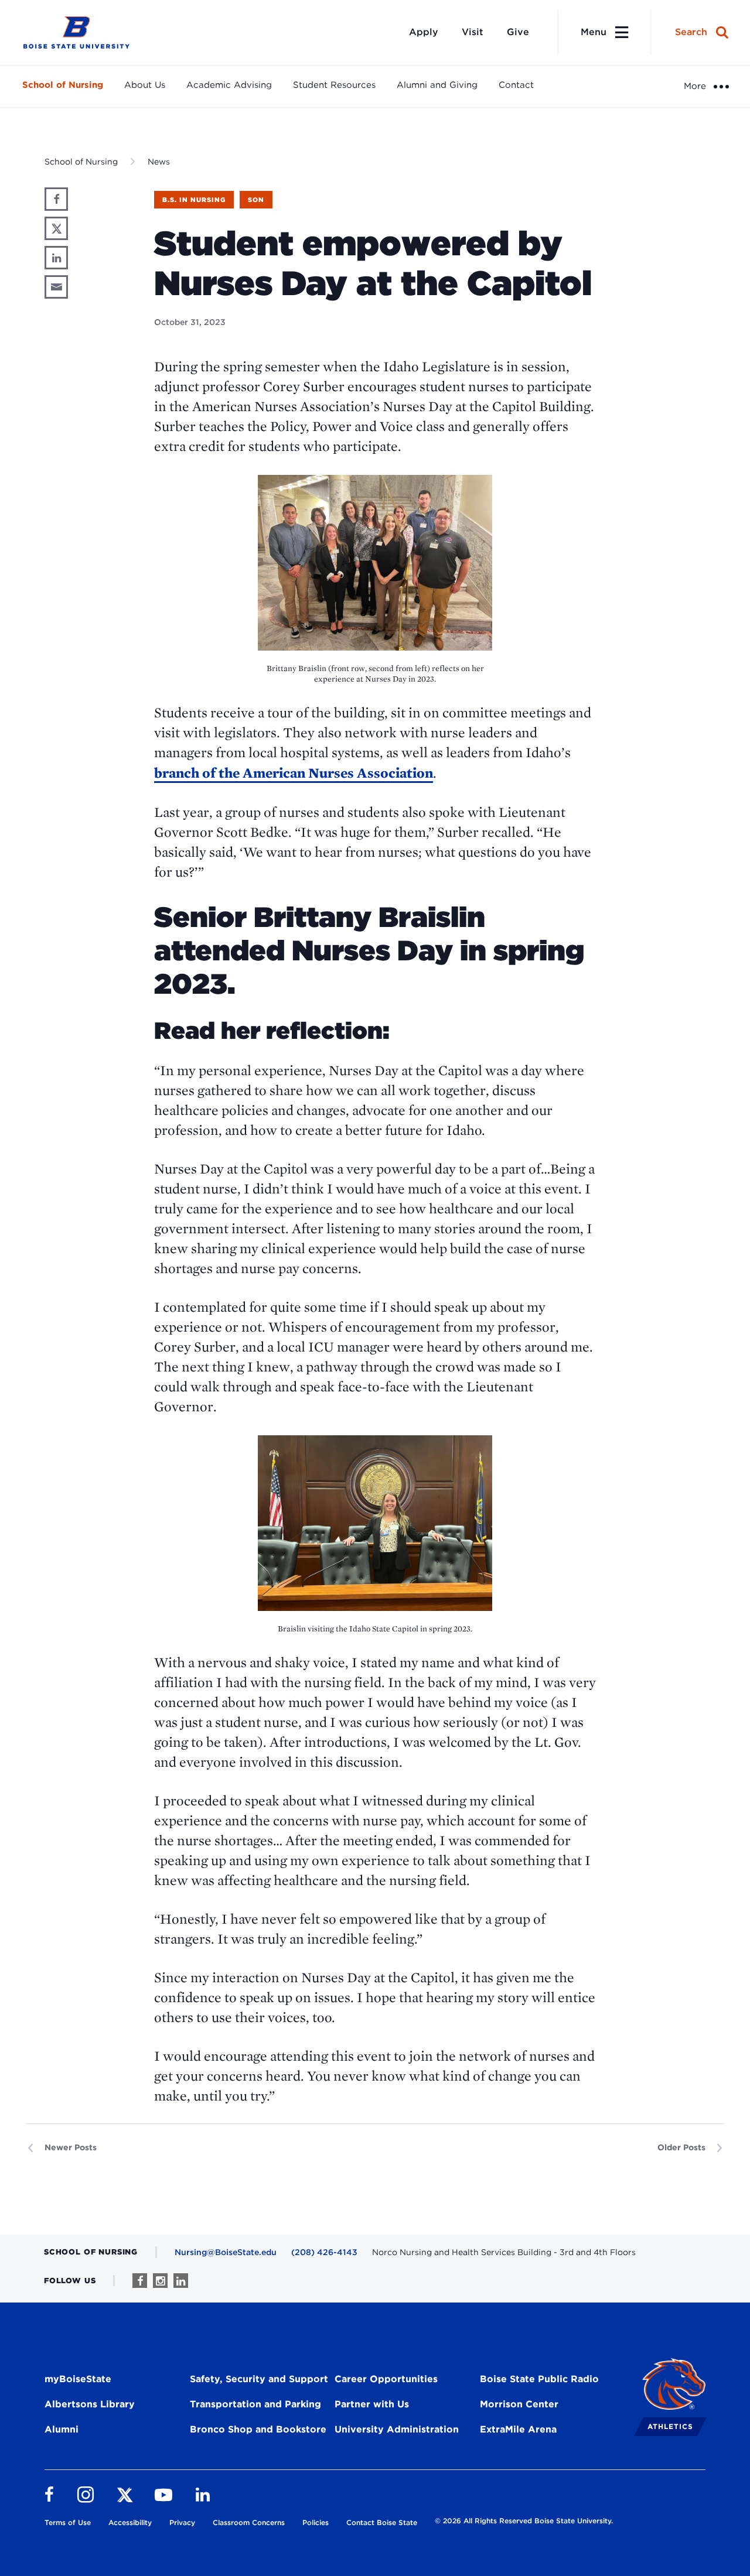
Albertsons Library (90, 2404)
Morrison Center (519, 2404)
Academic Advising (229, 85)
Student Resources (334, 85)
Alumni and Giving (437, 85)
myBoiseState (78, 2379)
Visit (473, 32)
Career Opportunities (386, 2379)
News (159, 162)
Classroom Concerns (249, 2522)
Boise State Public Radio (539, 2379)
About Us (145, 85)
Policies (316, 2522)
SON (256, 200)
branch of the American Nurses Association (294, 773)
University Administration (397, 2429)
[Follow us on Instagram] (160, 2281)
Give (518, 32)
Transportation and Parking (255, 2404)
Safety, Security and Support (259, 2379)
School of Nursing (63, 85)
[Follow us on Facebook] (140, 2281)
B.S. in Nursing (194, 200)
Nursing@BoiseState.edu (226, 2252)
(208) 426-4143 (324, 2252)
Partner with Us (372, 2404)
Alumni (62, 2429)
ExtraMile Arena (518, 2429)
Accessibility (130, 2522)
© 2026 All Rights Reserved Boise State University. (524, 2521)
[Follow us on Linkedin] (181, 2281)
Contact (516, 85)
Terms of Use (68, 2522)
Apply (424, 32)
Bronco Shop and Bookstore (258, 2429)
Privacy (182, 2522)
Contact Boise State (382, 2522)
